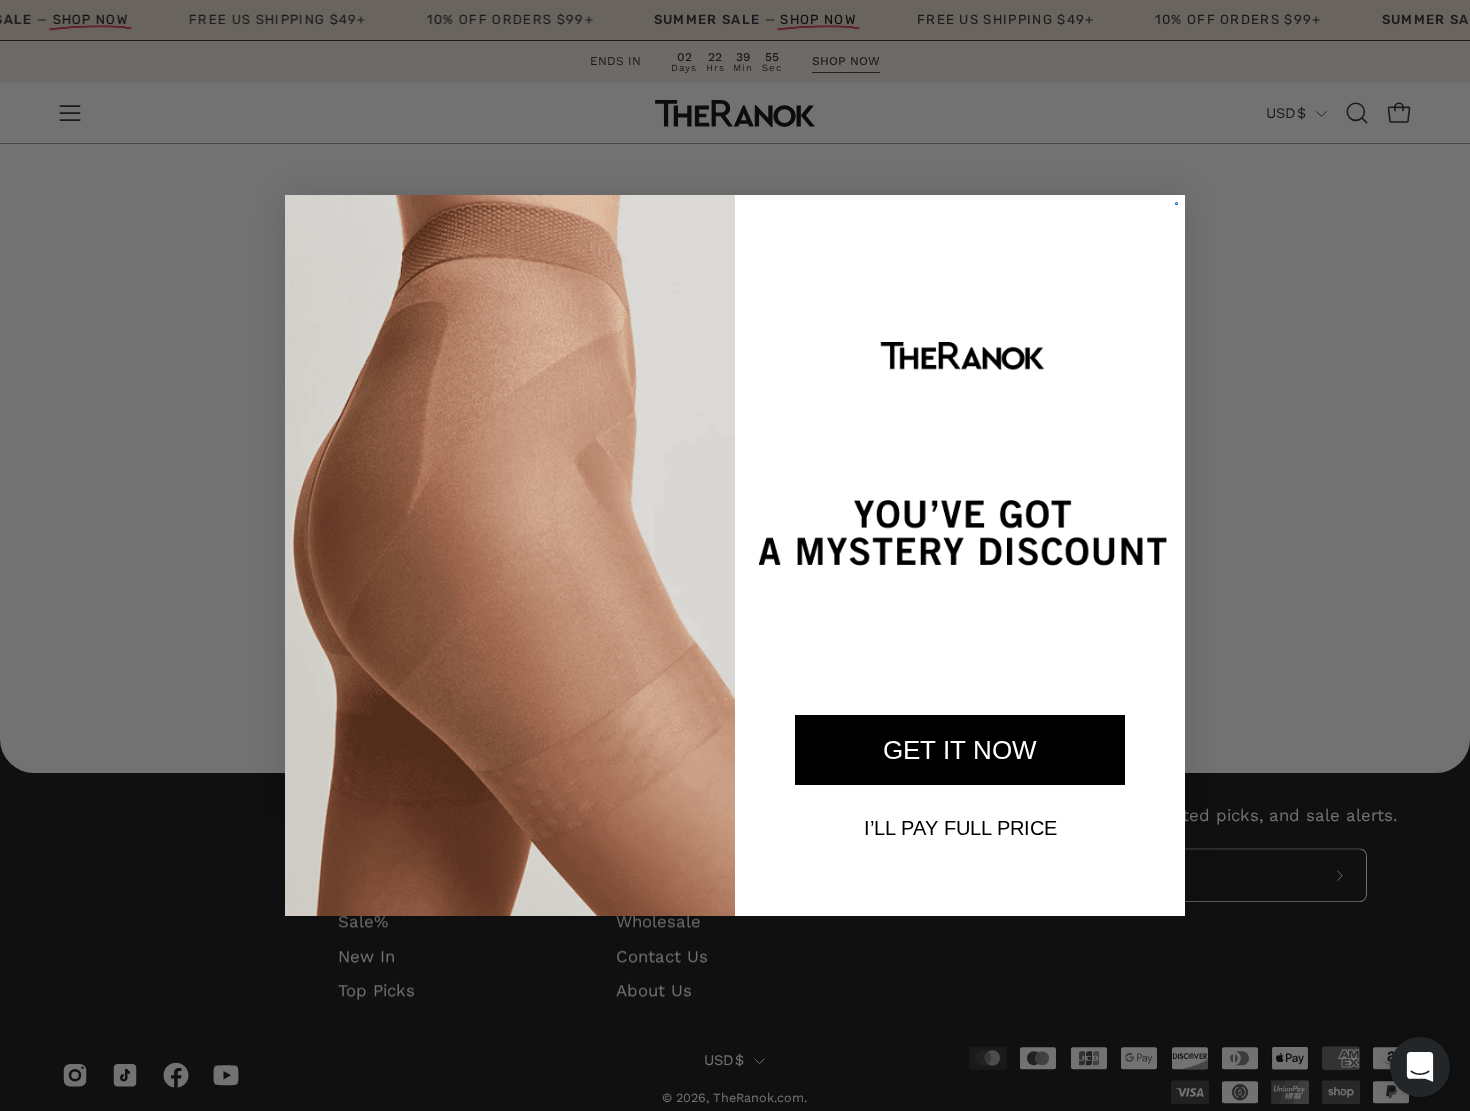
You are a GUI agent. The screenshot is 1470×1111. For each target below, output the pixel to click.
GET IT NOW (960, 750)
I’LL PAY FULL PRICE (960, 828)
